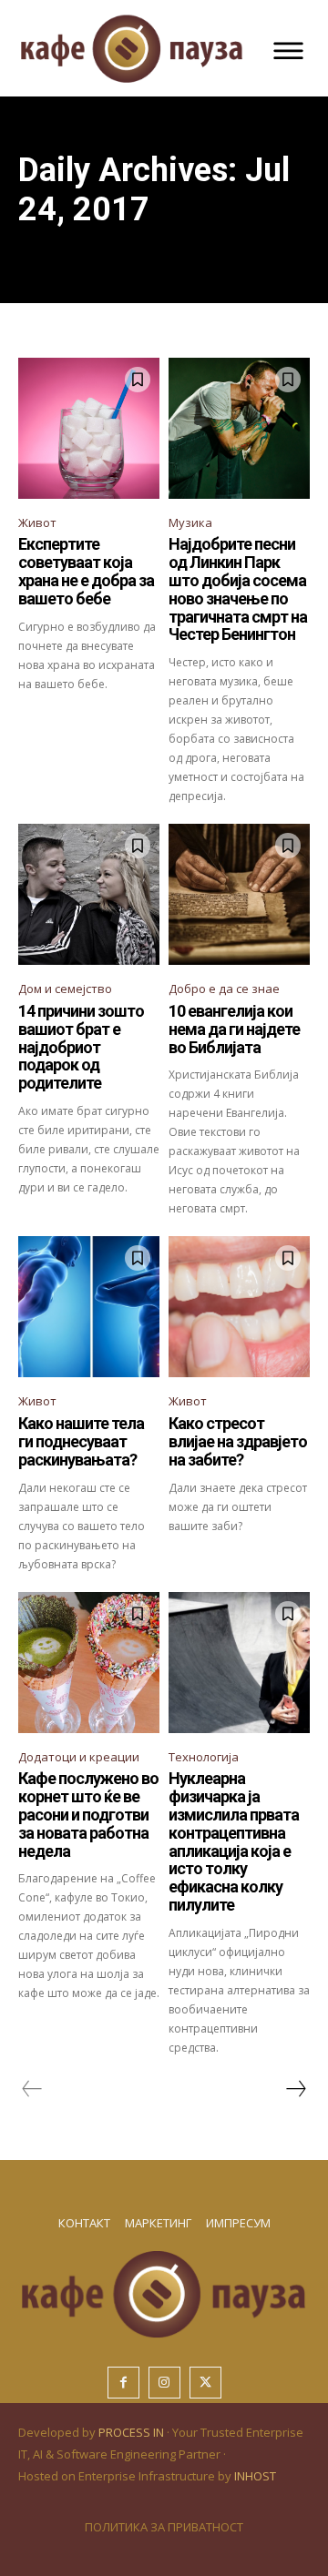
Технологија (204, 1757)
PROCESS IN (133, 2432)
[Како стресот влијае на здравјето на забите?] (239, 1307)
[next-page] (295, 2089)
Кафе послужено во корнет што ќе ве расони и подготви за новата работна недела (88, 1814)
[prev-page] (32, 2089)
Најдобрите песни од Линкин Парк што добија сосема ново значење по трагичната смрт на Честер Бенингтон (238, 589)
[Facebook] (123, 2383)
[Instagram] (164, 2383)
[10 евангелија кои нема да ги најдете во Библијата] (239, 894)
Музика (190, 522)
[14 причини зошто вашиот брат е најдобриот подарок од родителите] (89, 894)
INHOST (255, 2476)
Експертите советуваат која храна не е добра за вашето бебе (86, 571)
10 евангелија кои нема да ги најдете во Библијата (234, 1029)
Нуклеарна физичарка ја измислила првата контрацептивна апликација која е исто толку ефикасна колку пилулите (234, 1841)
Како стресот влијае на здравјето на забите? (238, 1441)
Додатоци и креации (79, 1757)
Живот (37, 522)
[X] (205, 2383)
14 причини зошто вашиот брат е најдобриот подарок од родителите (81, 1047)
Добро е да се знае (224, 989)
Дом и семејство (65, 989)
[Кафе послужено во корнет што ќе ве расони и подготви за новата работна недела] (89, 1663)
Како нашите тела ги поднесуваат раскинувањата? (81, 1441)
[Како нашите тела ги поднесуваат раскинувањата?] (89, 1307)
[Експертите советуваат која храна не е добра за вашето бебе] (89, 428)
